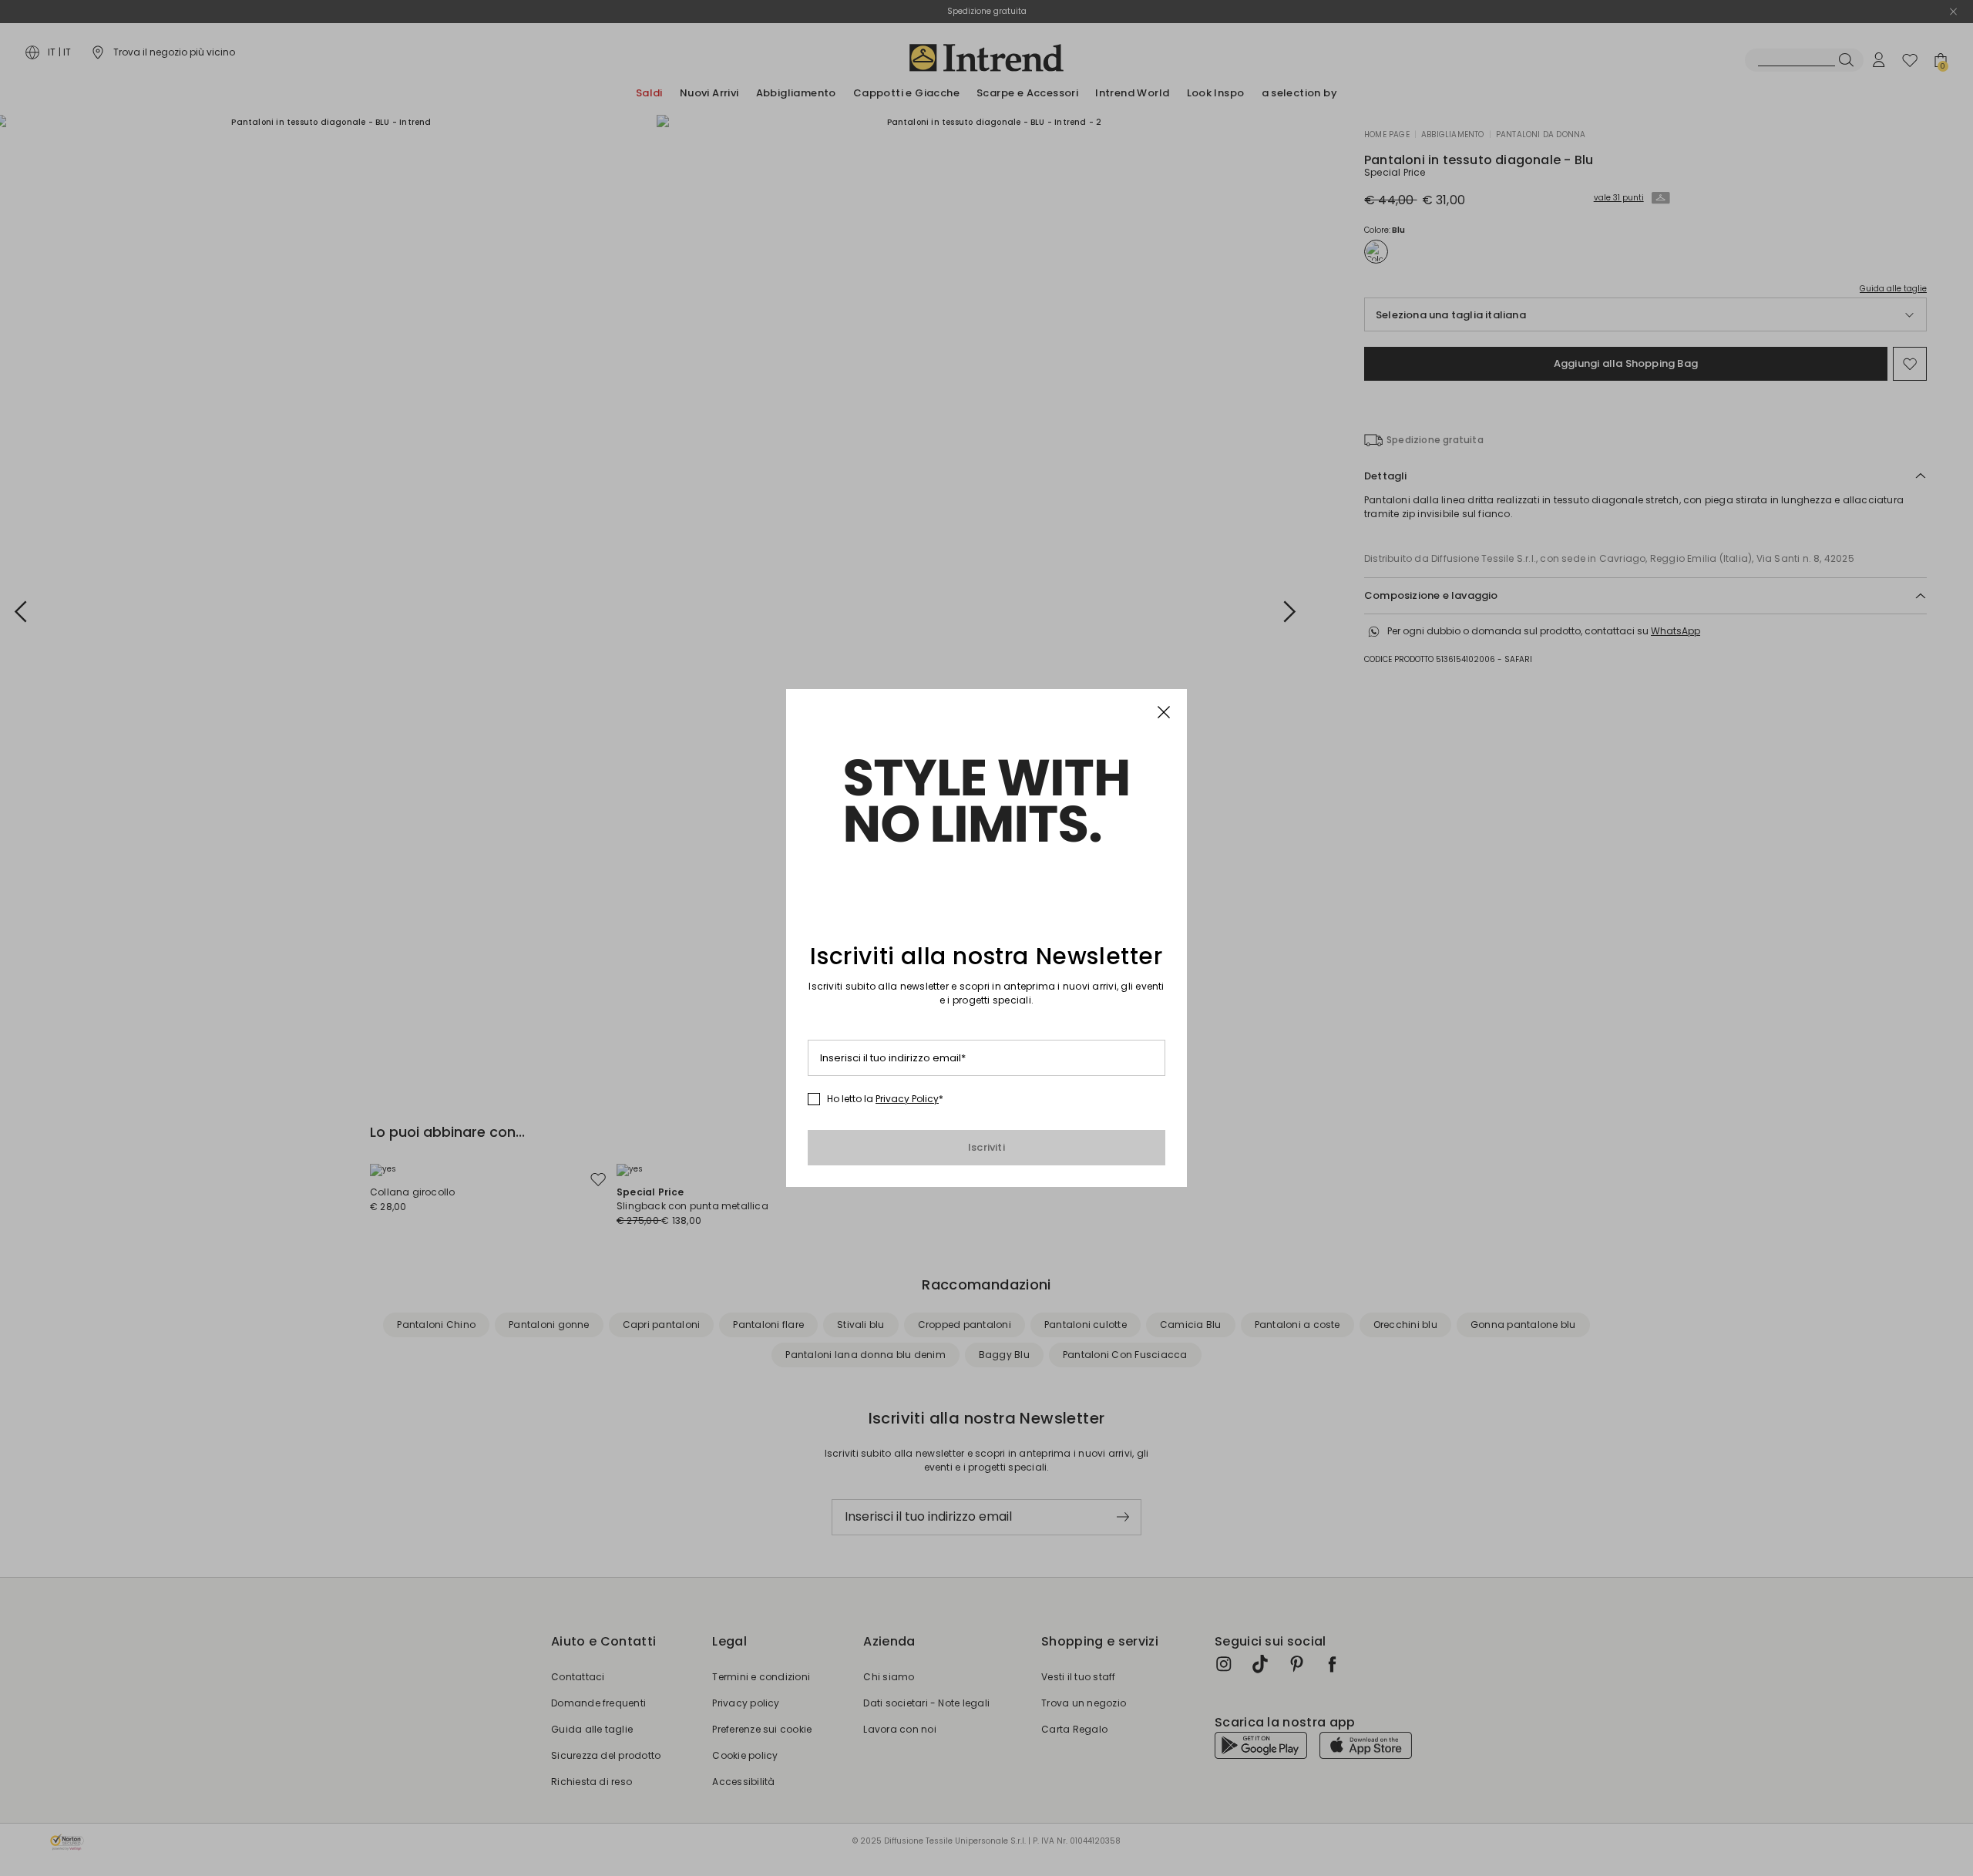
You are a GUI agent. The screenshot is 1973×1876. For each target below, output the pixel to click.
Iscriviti (986, 1147)
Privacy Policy (907, 1099)
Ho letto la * (885, 1099)
